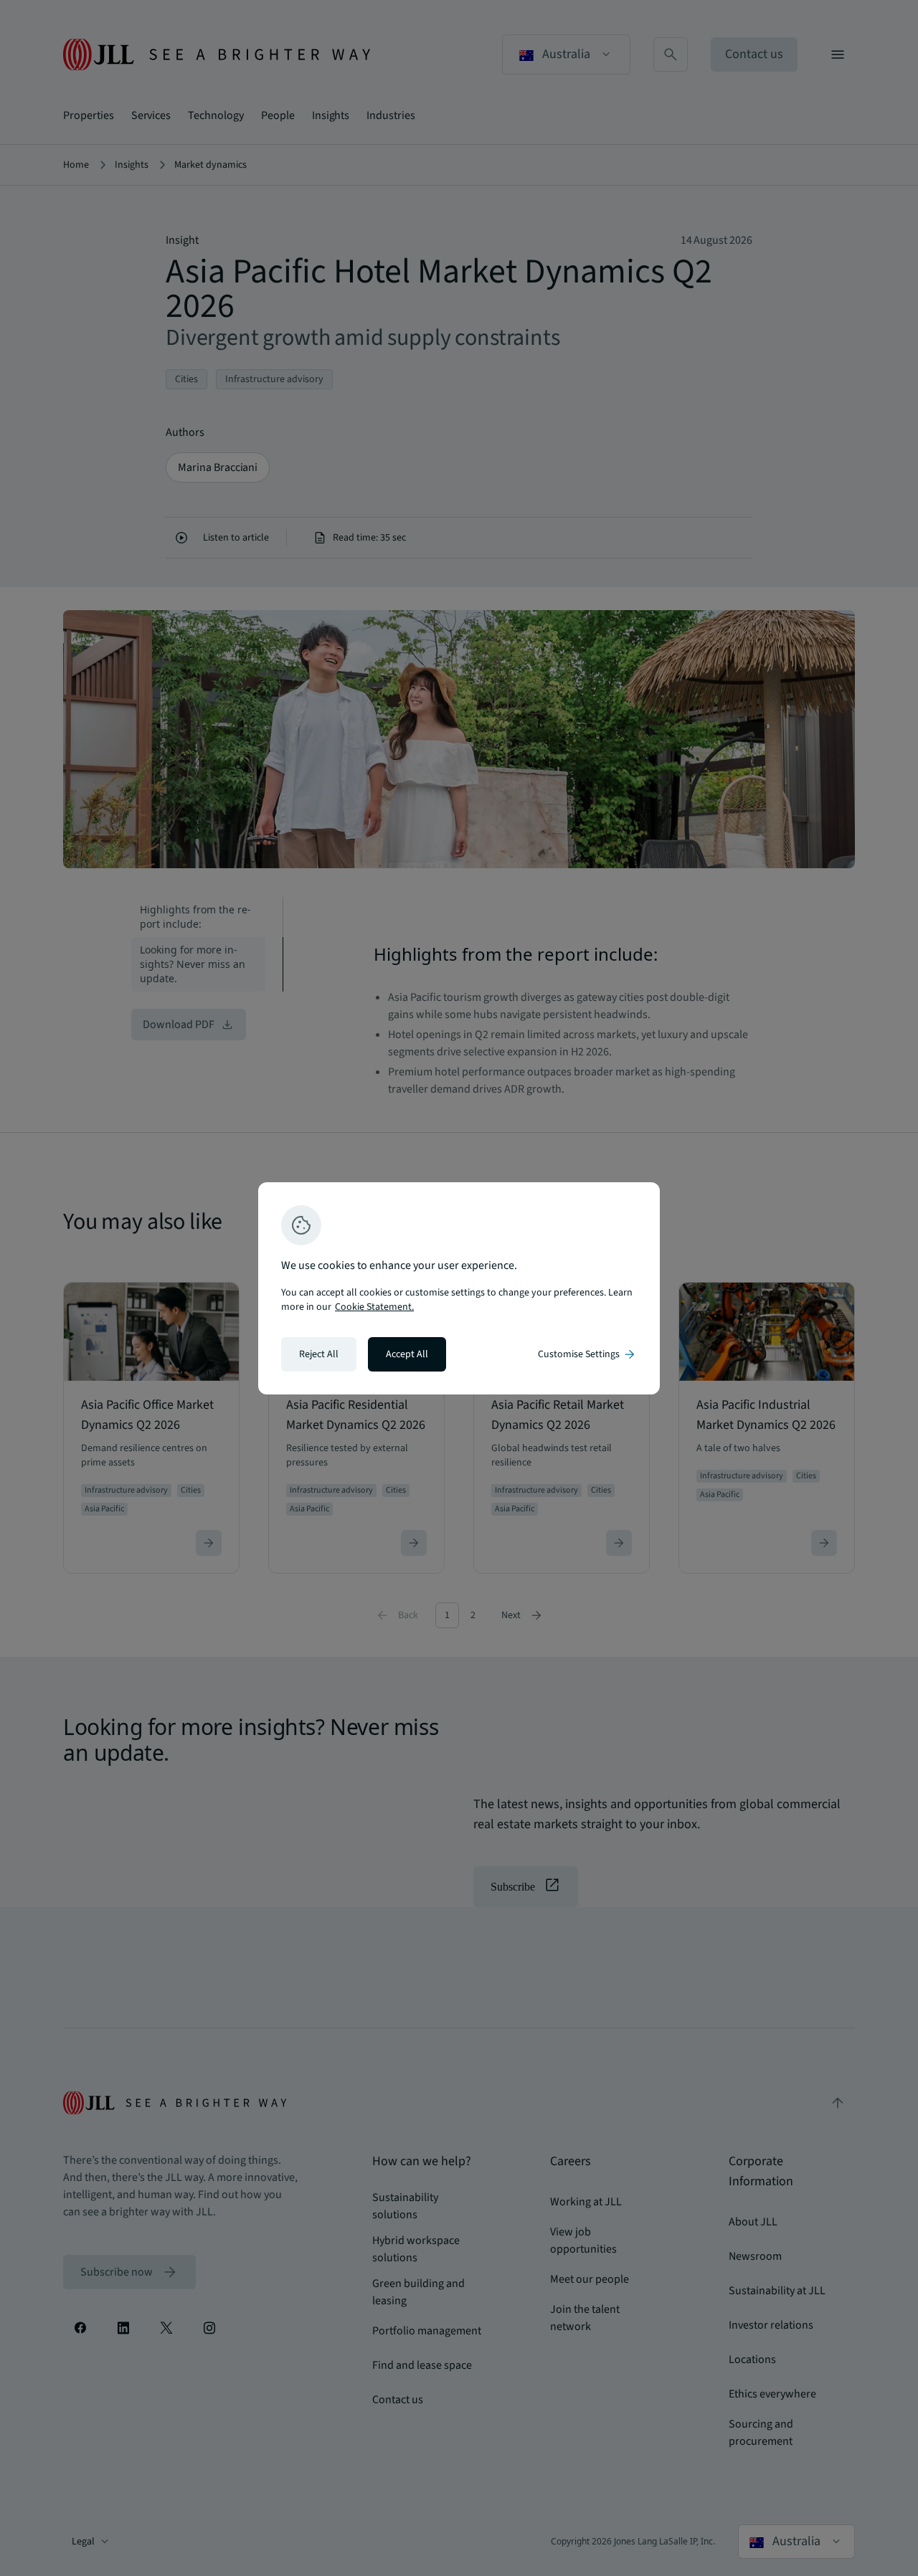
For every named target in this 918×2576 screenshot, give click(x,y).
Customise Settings (587, 1354)
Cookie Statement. (374, 1307)
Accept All (407, 1354)
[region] (459, 1288)
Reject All (319, 1354)
